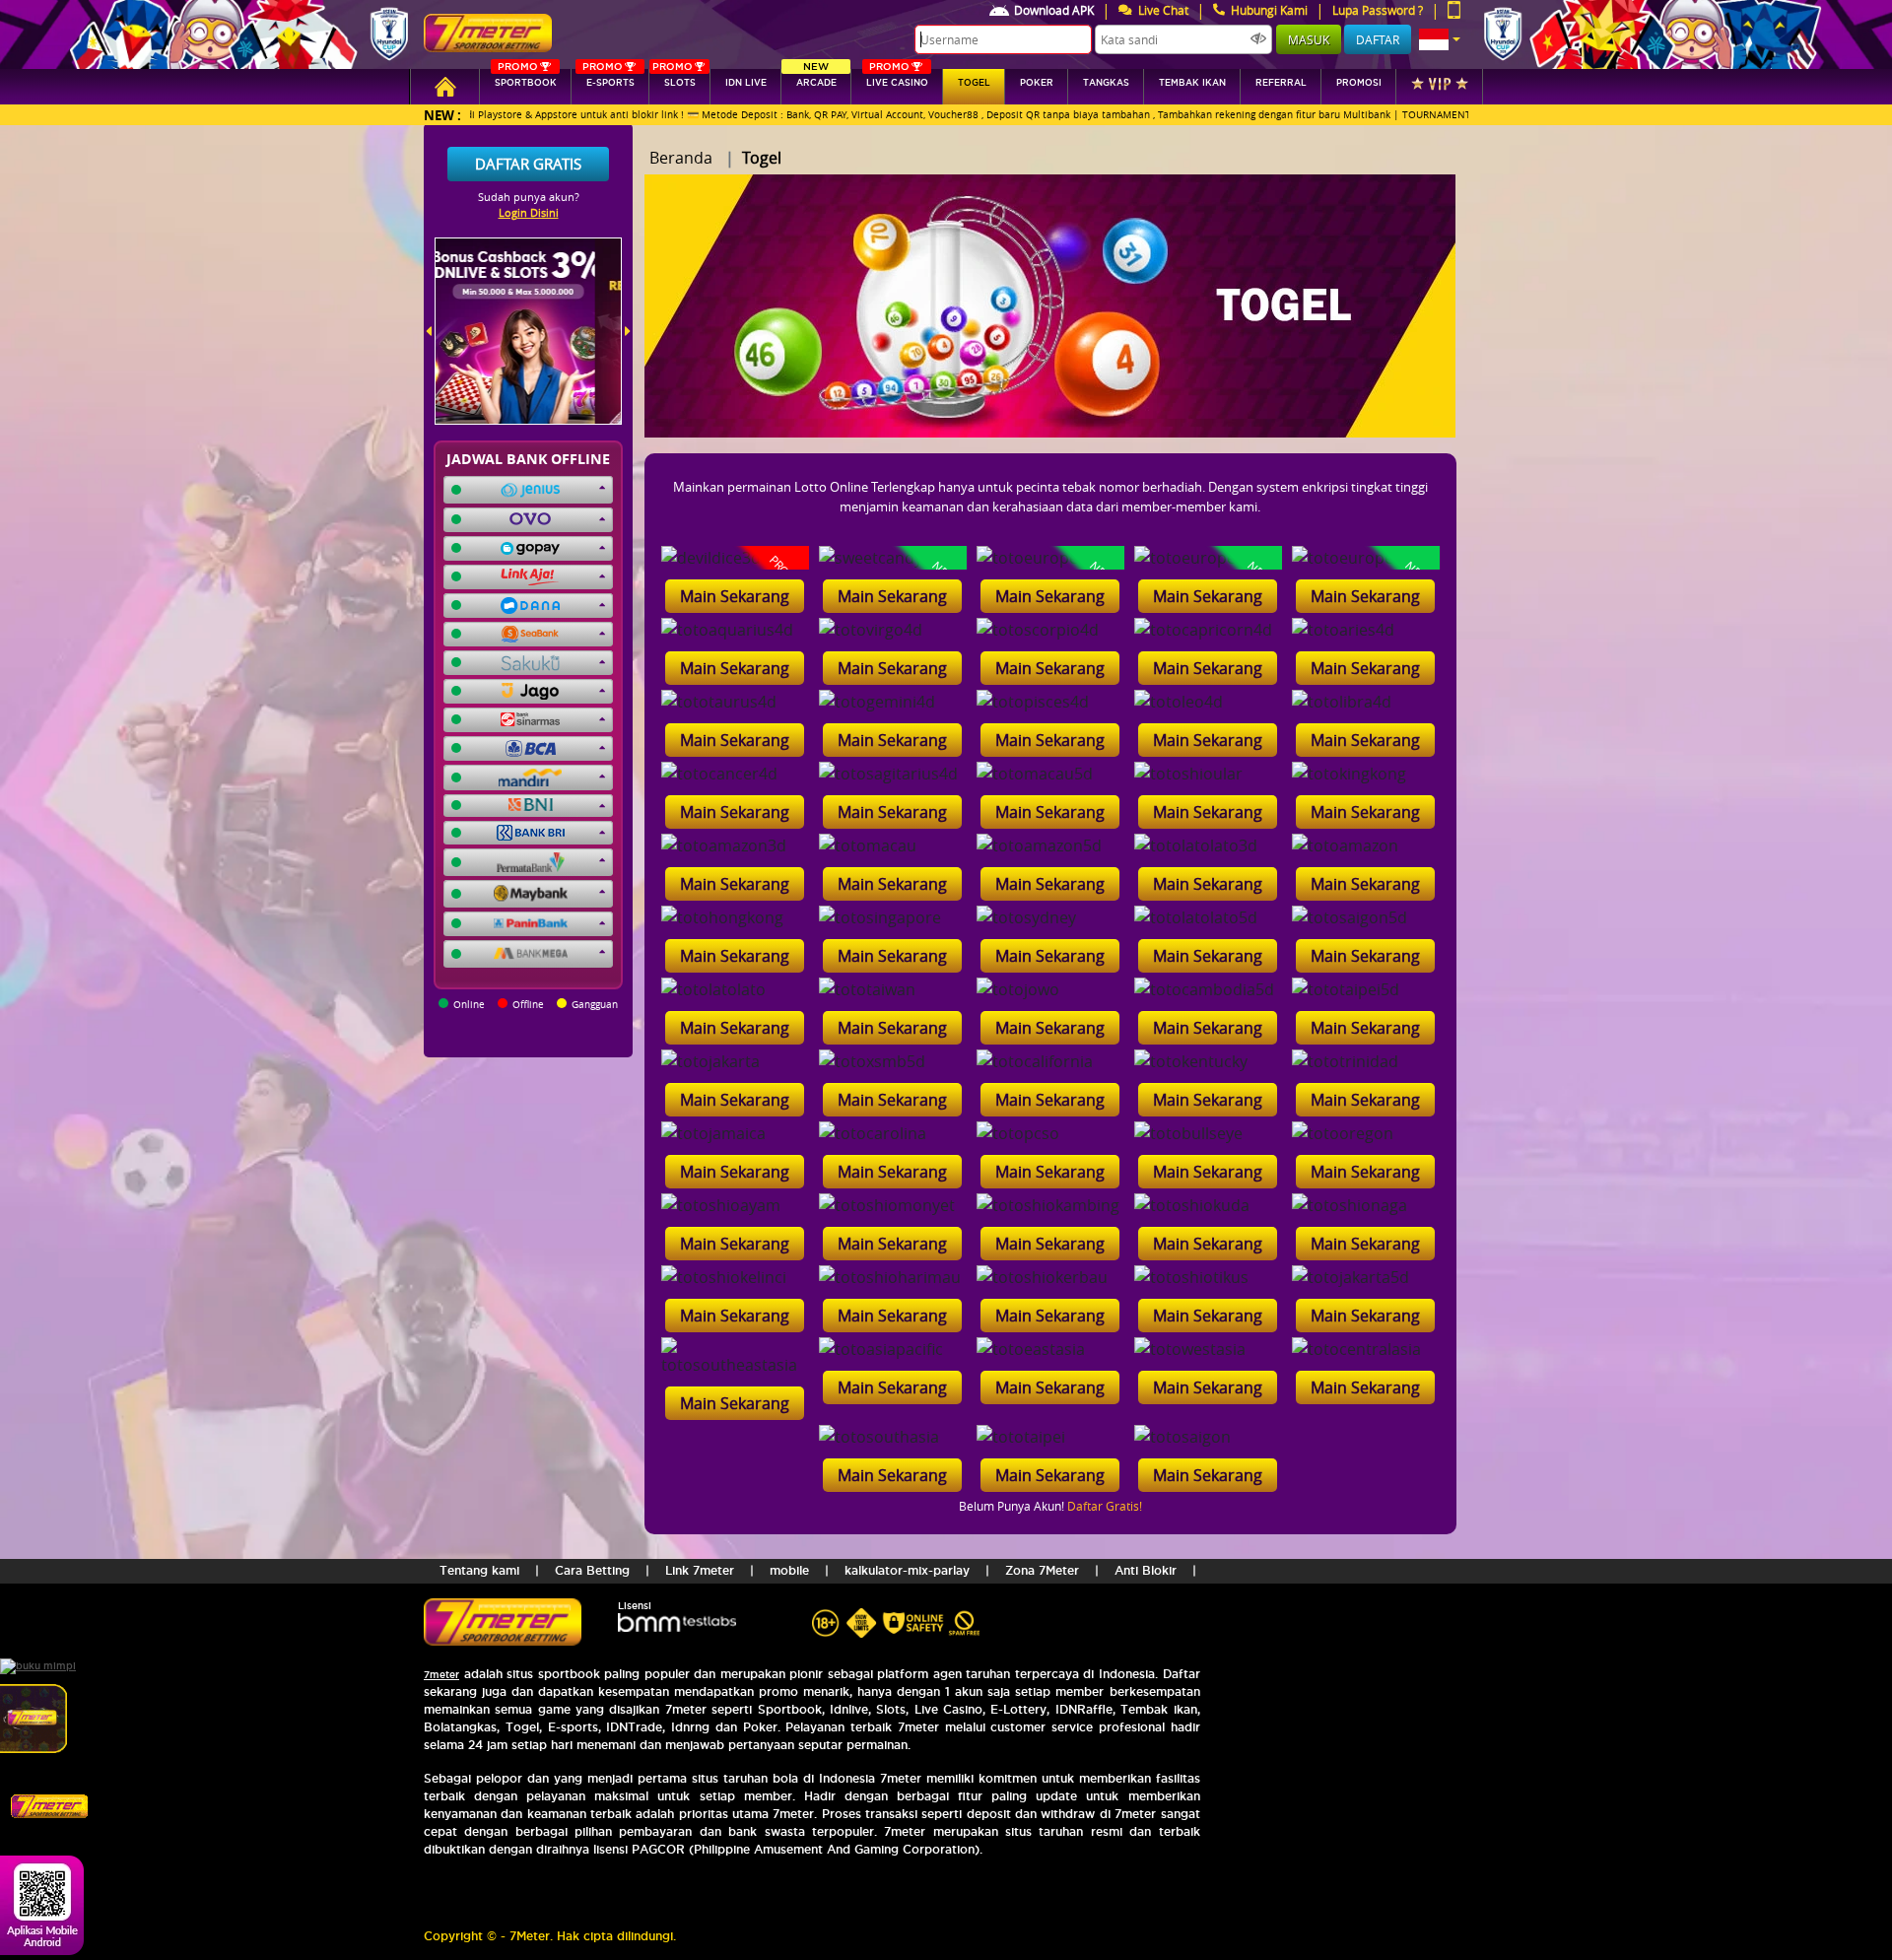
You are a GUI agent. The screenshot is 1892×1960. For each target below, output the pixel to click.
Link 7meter (700, 1570)
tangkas (1106, 83)
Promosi (1359, 83)
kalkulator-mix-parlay (907, 1570)
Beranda (681, 158)
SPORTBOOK (526, 78)
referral (1281, 83)
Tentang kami (479, 1570)
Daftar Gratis (528, 164)
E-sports (608, 78)
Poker (1037, 83)
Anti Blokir (1146, 1570)
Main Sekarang (735, 596)
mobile (789, 1570)
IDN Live (746, 83)
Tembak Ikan (1192, 83)
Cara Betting (592, 1570)
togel (974, 83)
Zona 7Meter (1042, 1570)
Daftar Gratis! (1105, 1506)
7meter (441, 1675)
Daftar (1378, 39)
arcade (816, 78)
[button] (1440, 39)
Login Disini (529, 212)
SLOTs (674, 78)
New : (442, 115)
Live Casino (897, 78)
